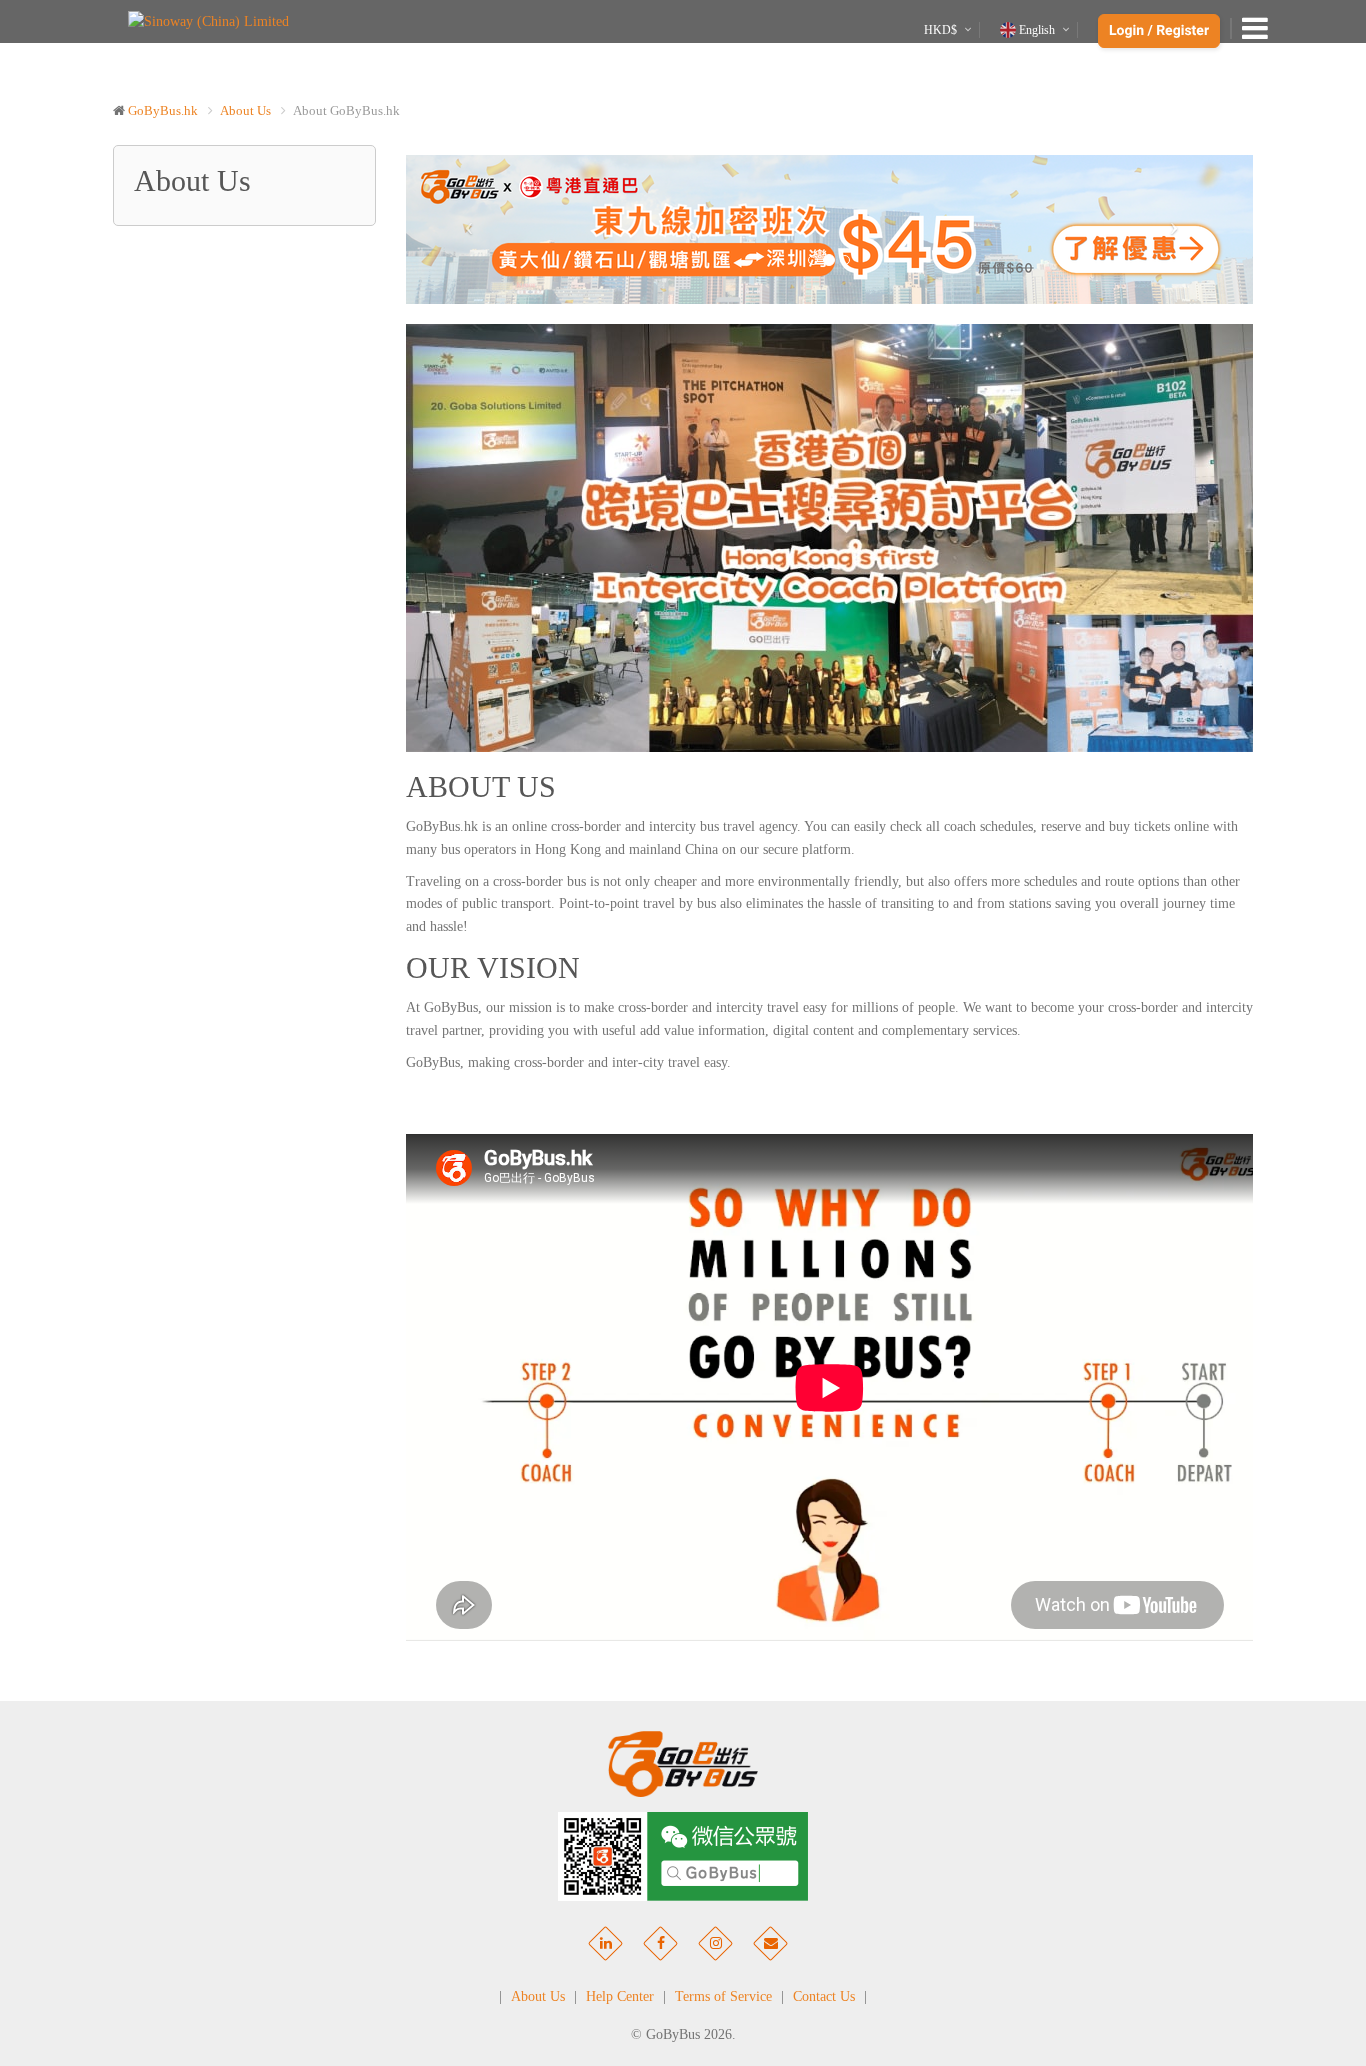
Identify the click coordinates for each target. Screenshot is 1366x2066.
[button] (469, 229)
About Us (245, 110)
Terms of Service (723, 1996)
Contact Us (824, 1996)
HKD (940, 30)
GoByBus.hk (163, 110)
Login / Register (1159, 31)
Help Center (620, 1996)
